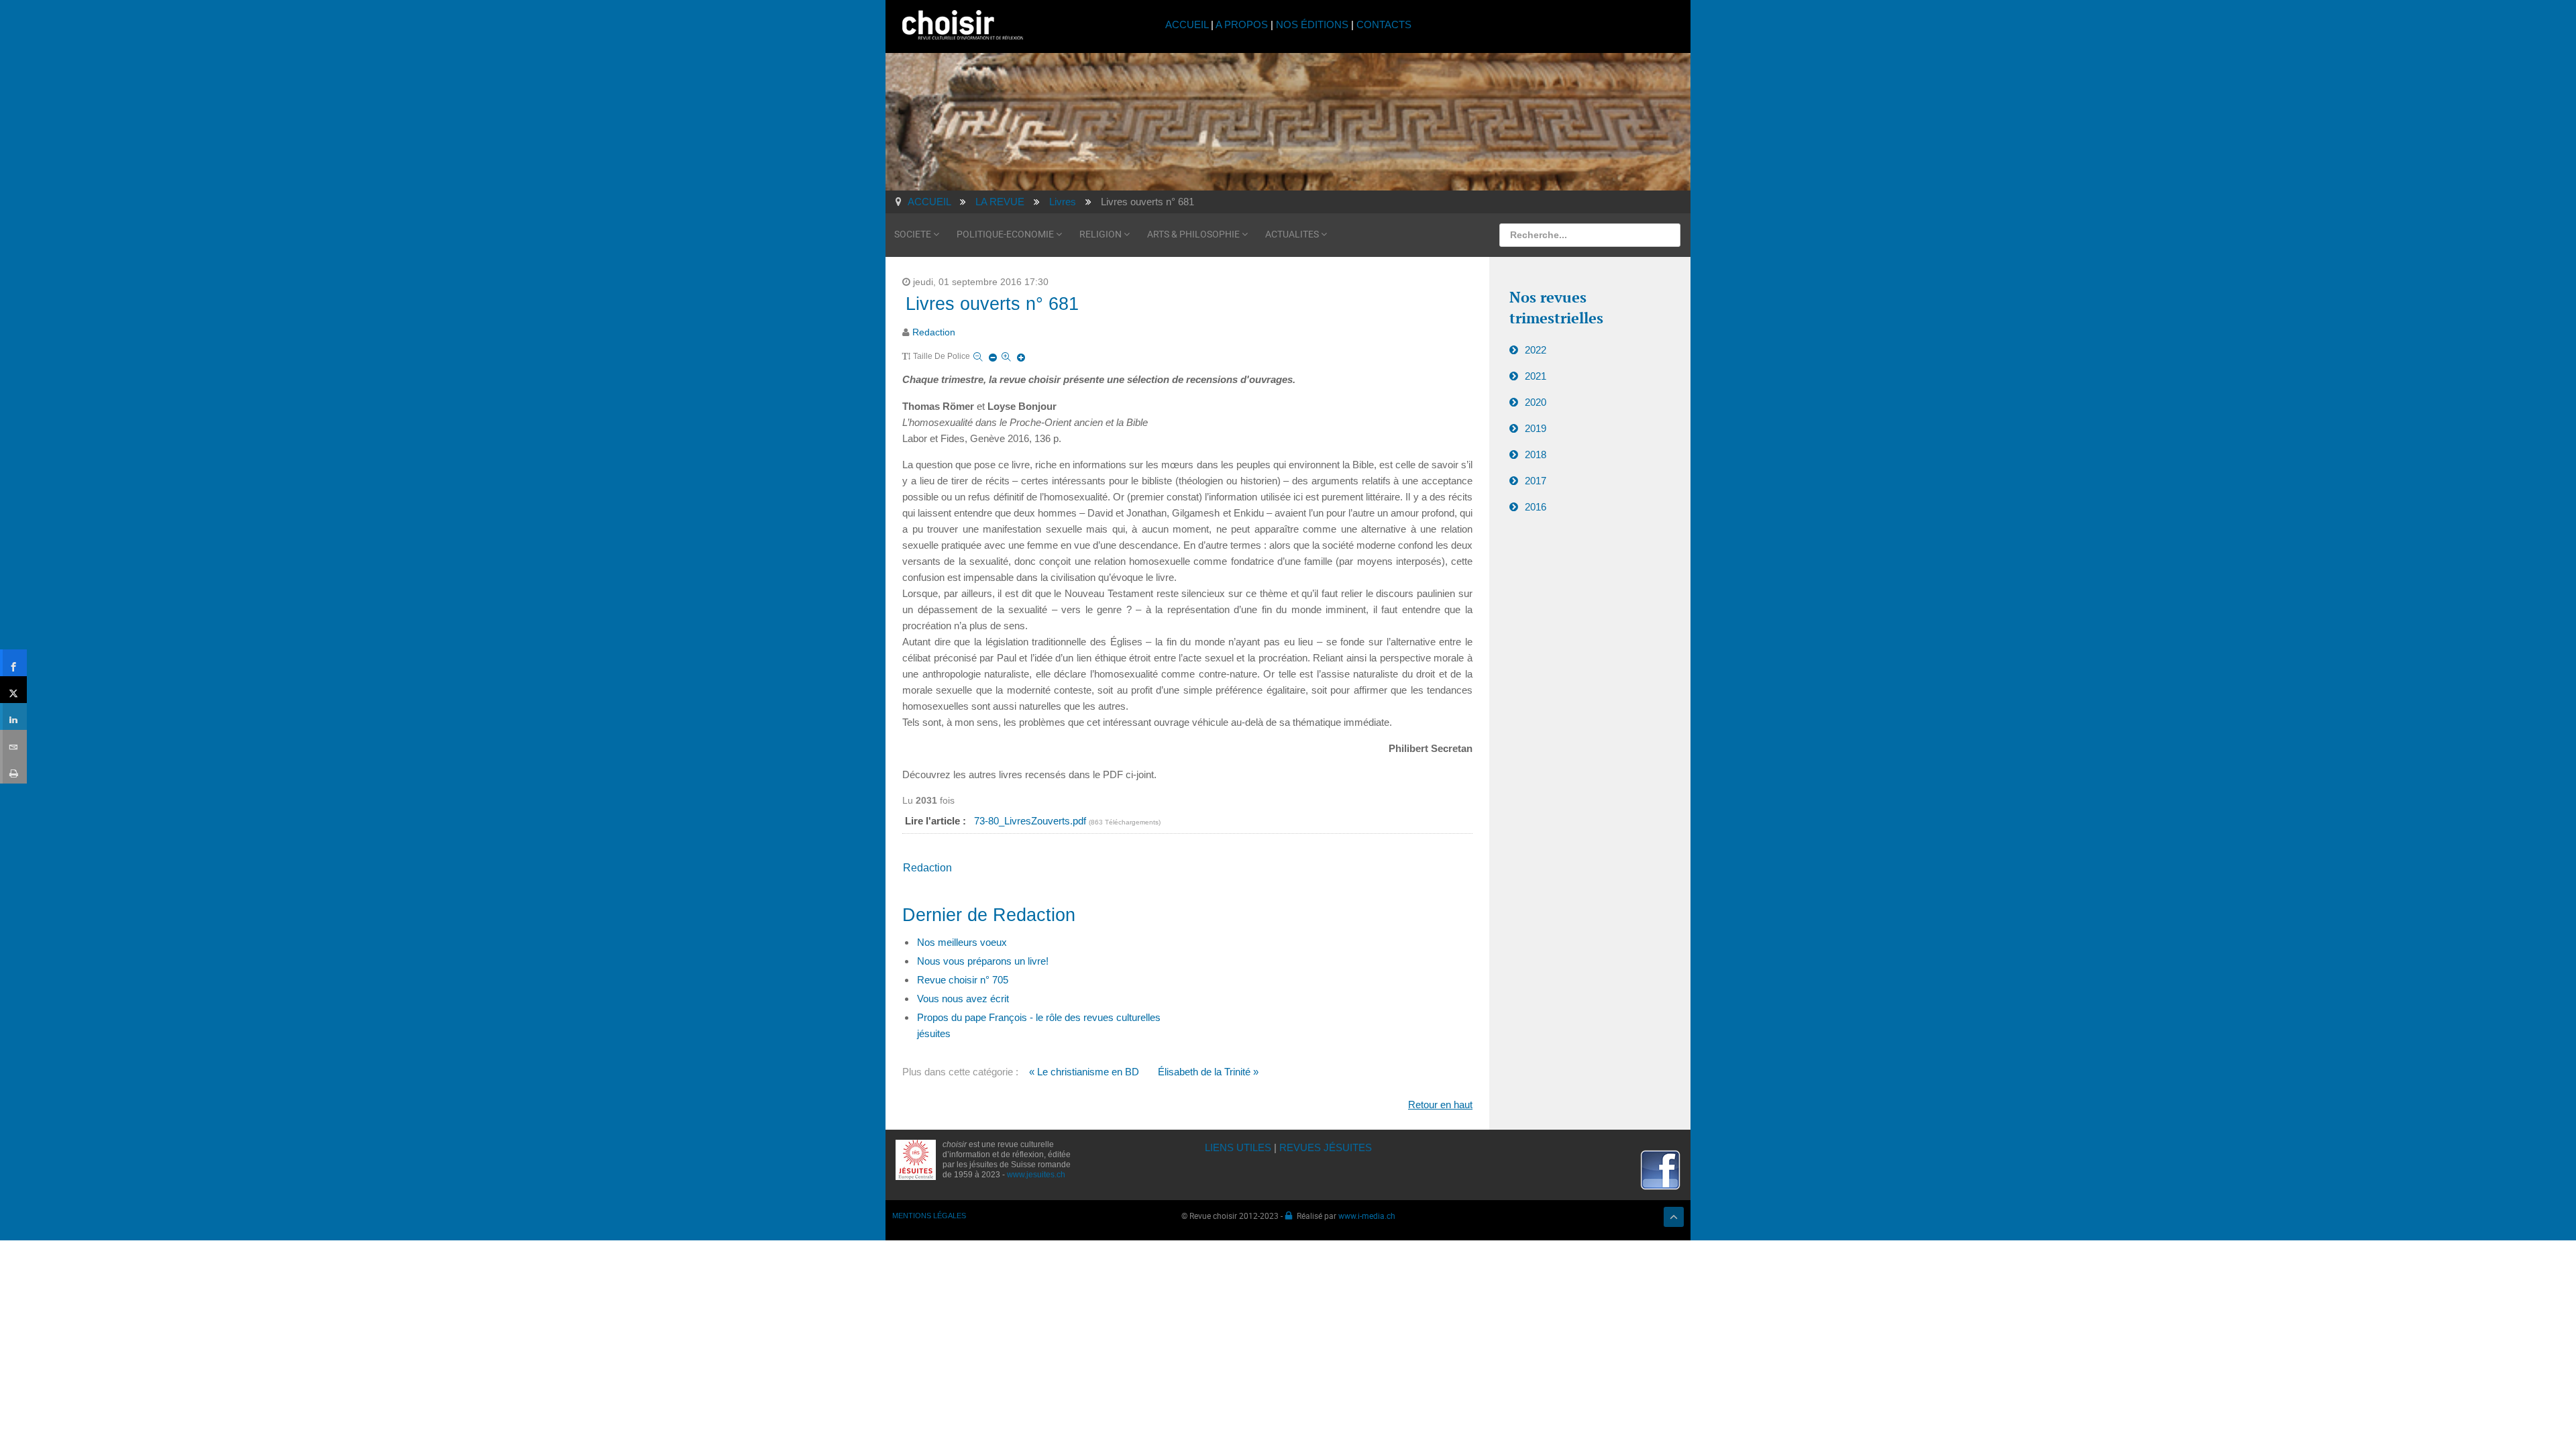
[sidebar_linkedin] (13, 716)
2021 (1536, 376)
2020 (1536, 402)
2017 (1536, 481)
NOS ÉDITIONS (1312, 24)
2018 (1536, 454)
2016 (1536, 507)
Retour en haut (1440, 1105)
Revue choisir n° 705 (963, 980)
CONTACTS (1384, 24)
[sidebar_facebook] (13, 663)
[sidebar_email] (13, 743)
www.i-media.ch (1367, 1216)
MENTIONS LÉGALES (929, 1216)
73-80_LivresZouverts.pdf (1031, 821)
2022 (1536, 350)
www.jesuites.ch (1036, 1175)
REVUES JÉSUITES (1326, 1147)
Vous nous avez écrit (963, 999)
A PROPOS (1242, 24)
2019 (1536, 428)
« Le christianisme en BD (1084, 1072)
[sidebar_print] (13, 770)
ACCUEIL (1188, 24)
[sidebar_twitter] (13, 690)
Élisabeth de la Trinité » (1208, 1072)
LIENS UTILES (1238, 1147)
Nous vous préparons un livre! (983, 961)
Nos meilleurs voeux (962, 942)
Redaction (934, 332)
